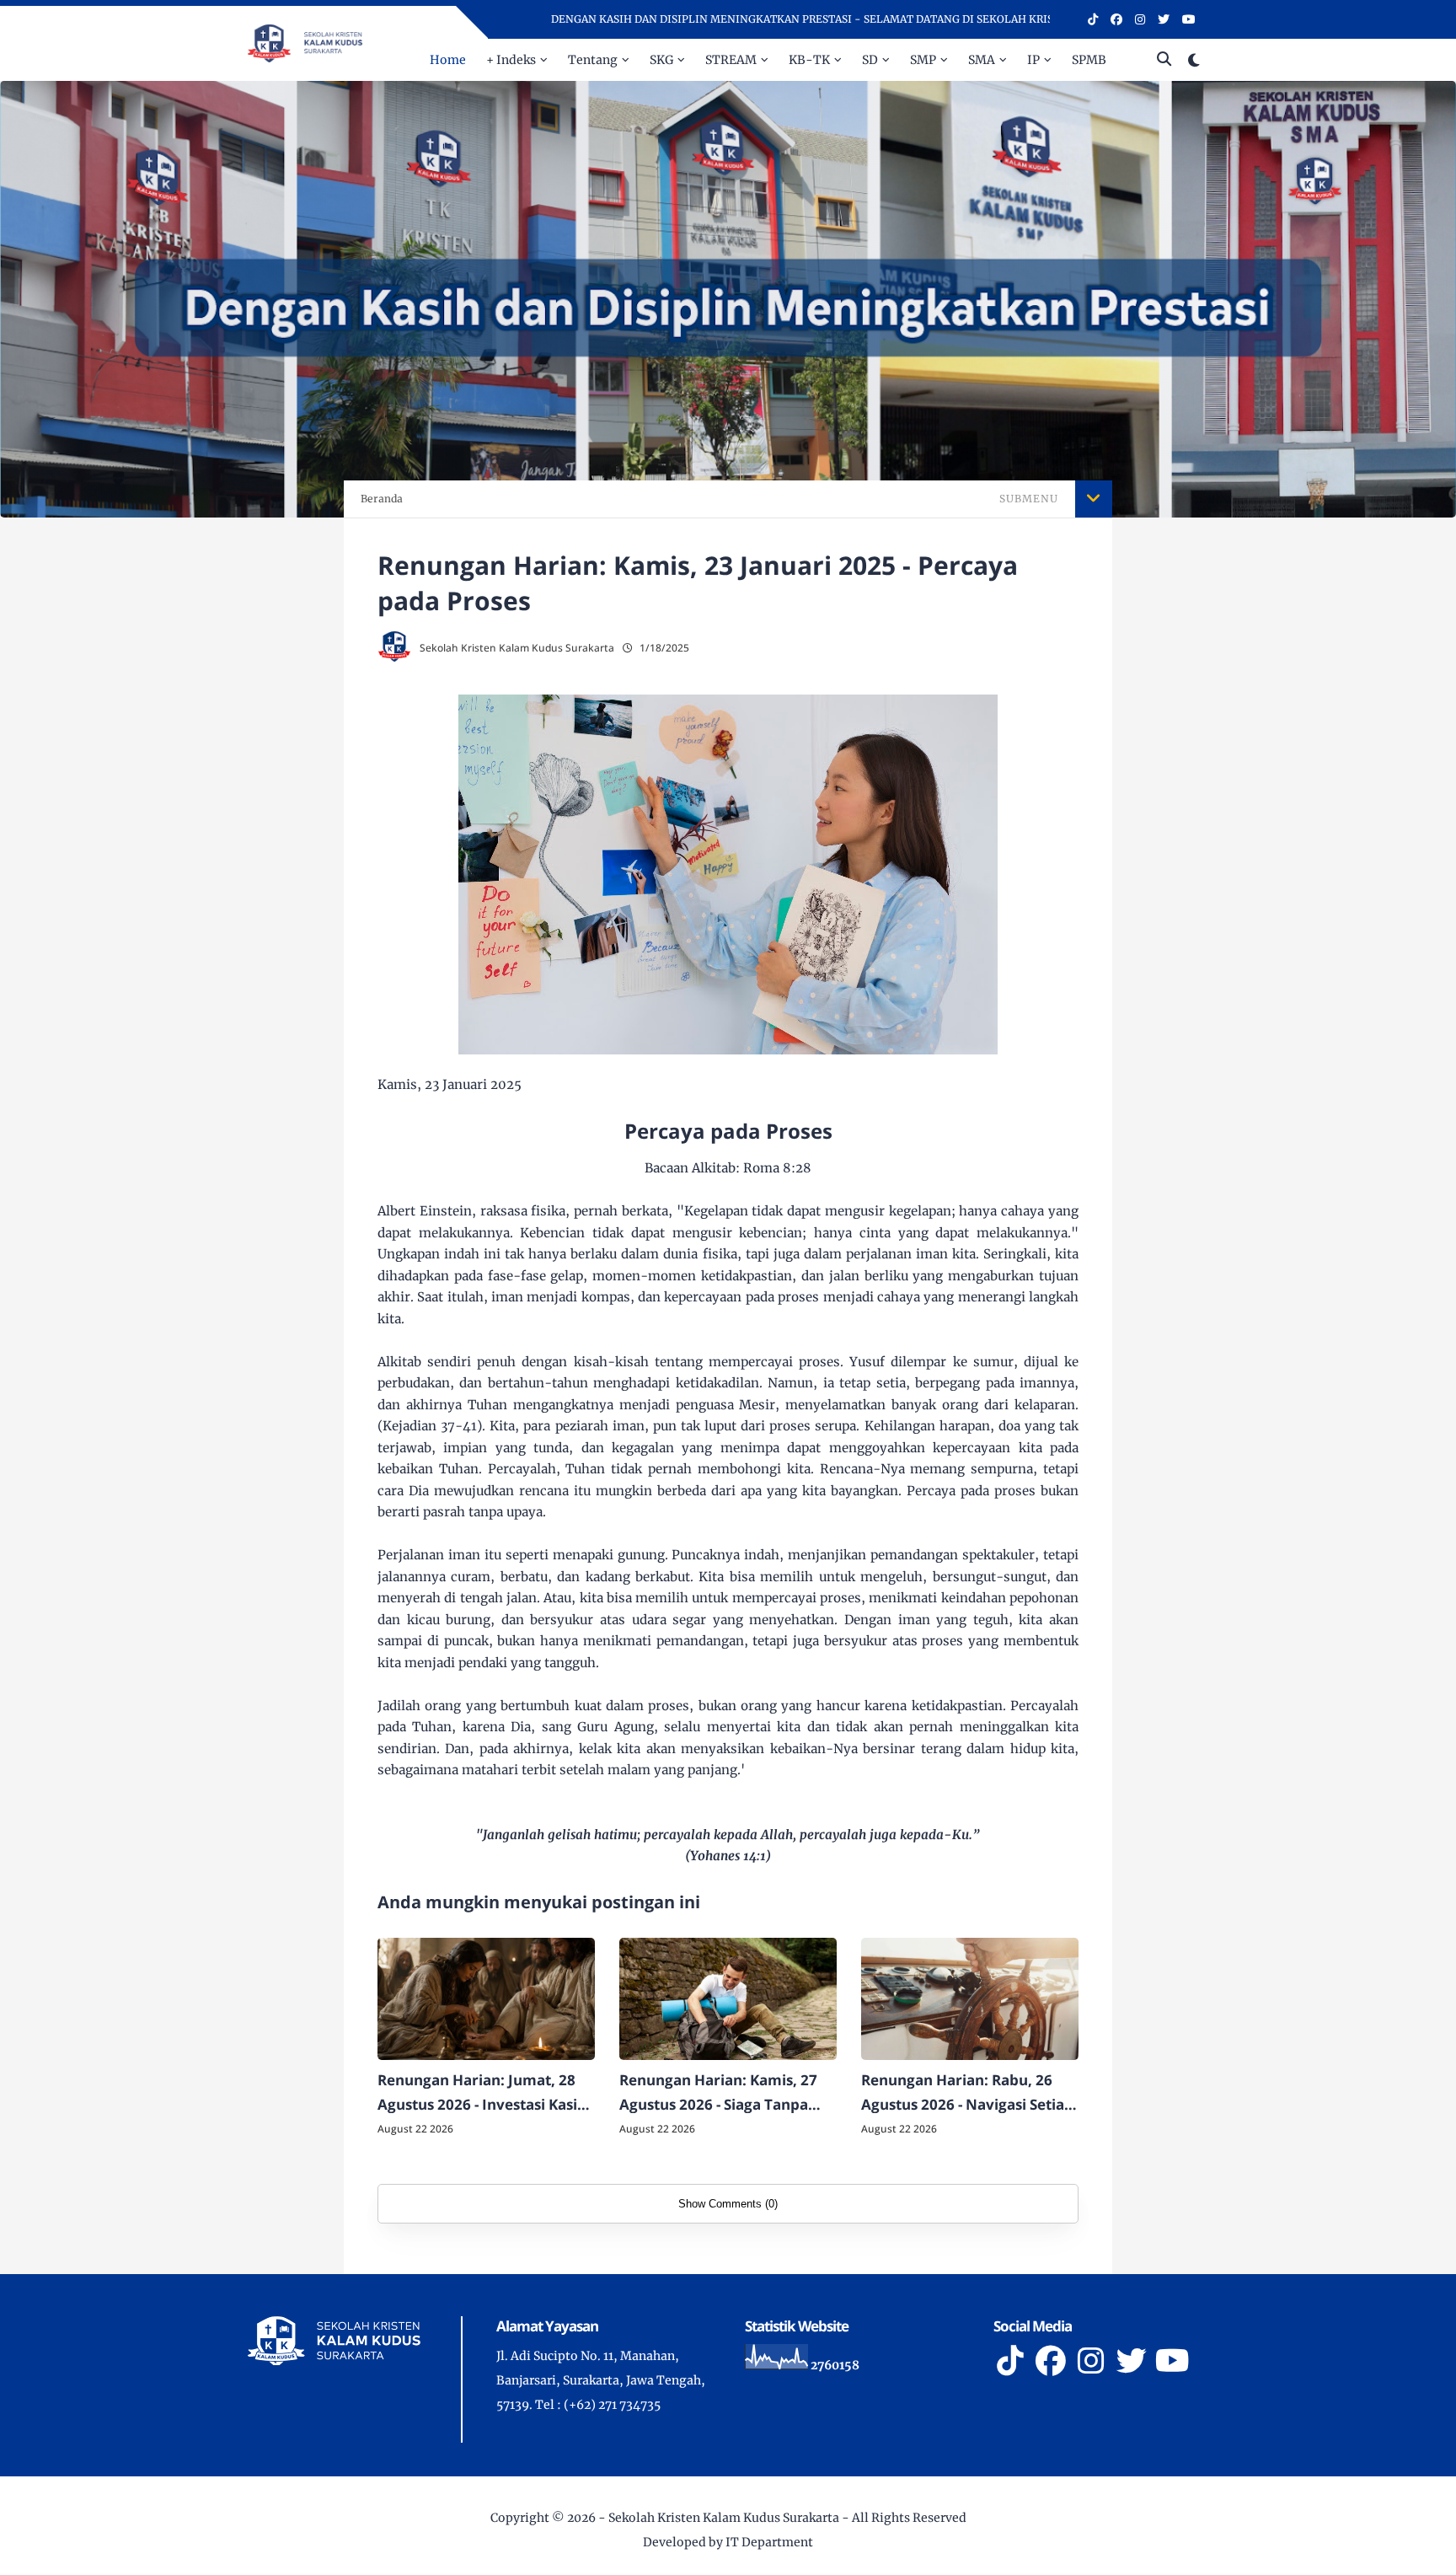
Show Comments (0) (728, 2204)
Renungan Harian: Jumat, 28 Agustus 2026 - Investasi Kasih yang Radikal (482, 2094)
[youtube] (1189, 19)
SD (870, 60)
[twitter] (1164, 19)
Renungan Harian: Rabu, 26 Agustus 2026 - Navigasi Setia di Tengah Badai (963, 2094)
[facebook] (1116, 19)
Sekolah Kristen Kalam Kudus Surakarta (724, 2518)
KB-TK (809, 60)
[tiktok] (1093, 19)
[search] (1164, 60)
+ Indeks (511, 60)
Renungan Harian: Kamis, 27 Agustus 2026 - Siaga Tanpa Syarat (718, 2094)
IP (1033, 60)
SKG (661, 60)
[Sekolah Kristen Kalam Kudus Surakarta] (305, 42)
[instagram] (1140, 19)
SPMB (1089, 60)
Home (448, 60)
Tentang (593, 60)
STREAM (731, 60)
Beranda (382, 499)
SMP (923, 60)
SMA (982, 60)
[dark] (1194, 60)
